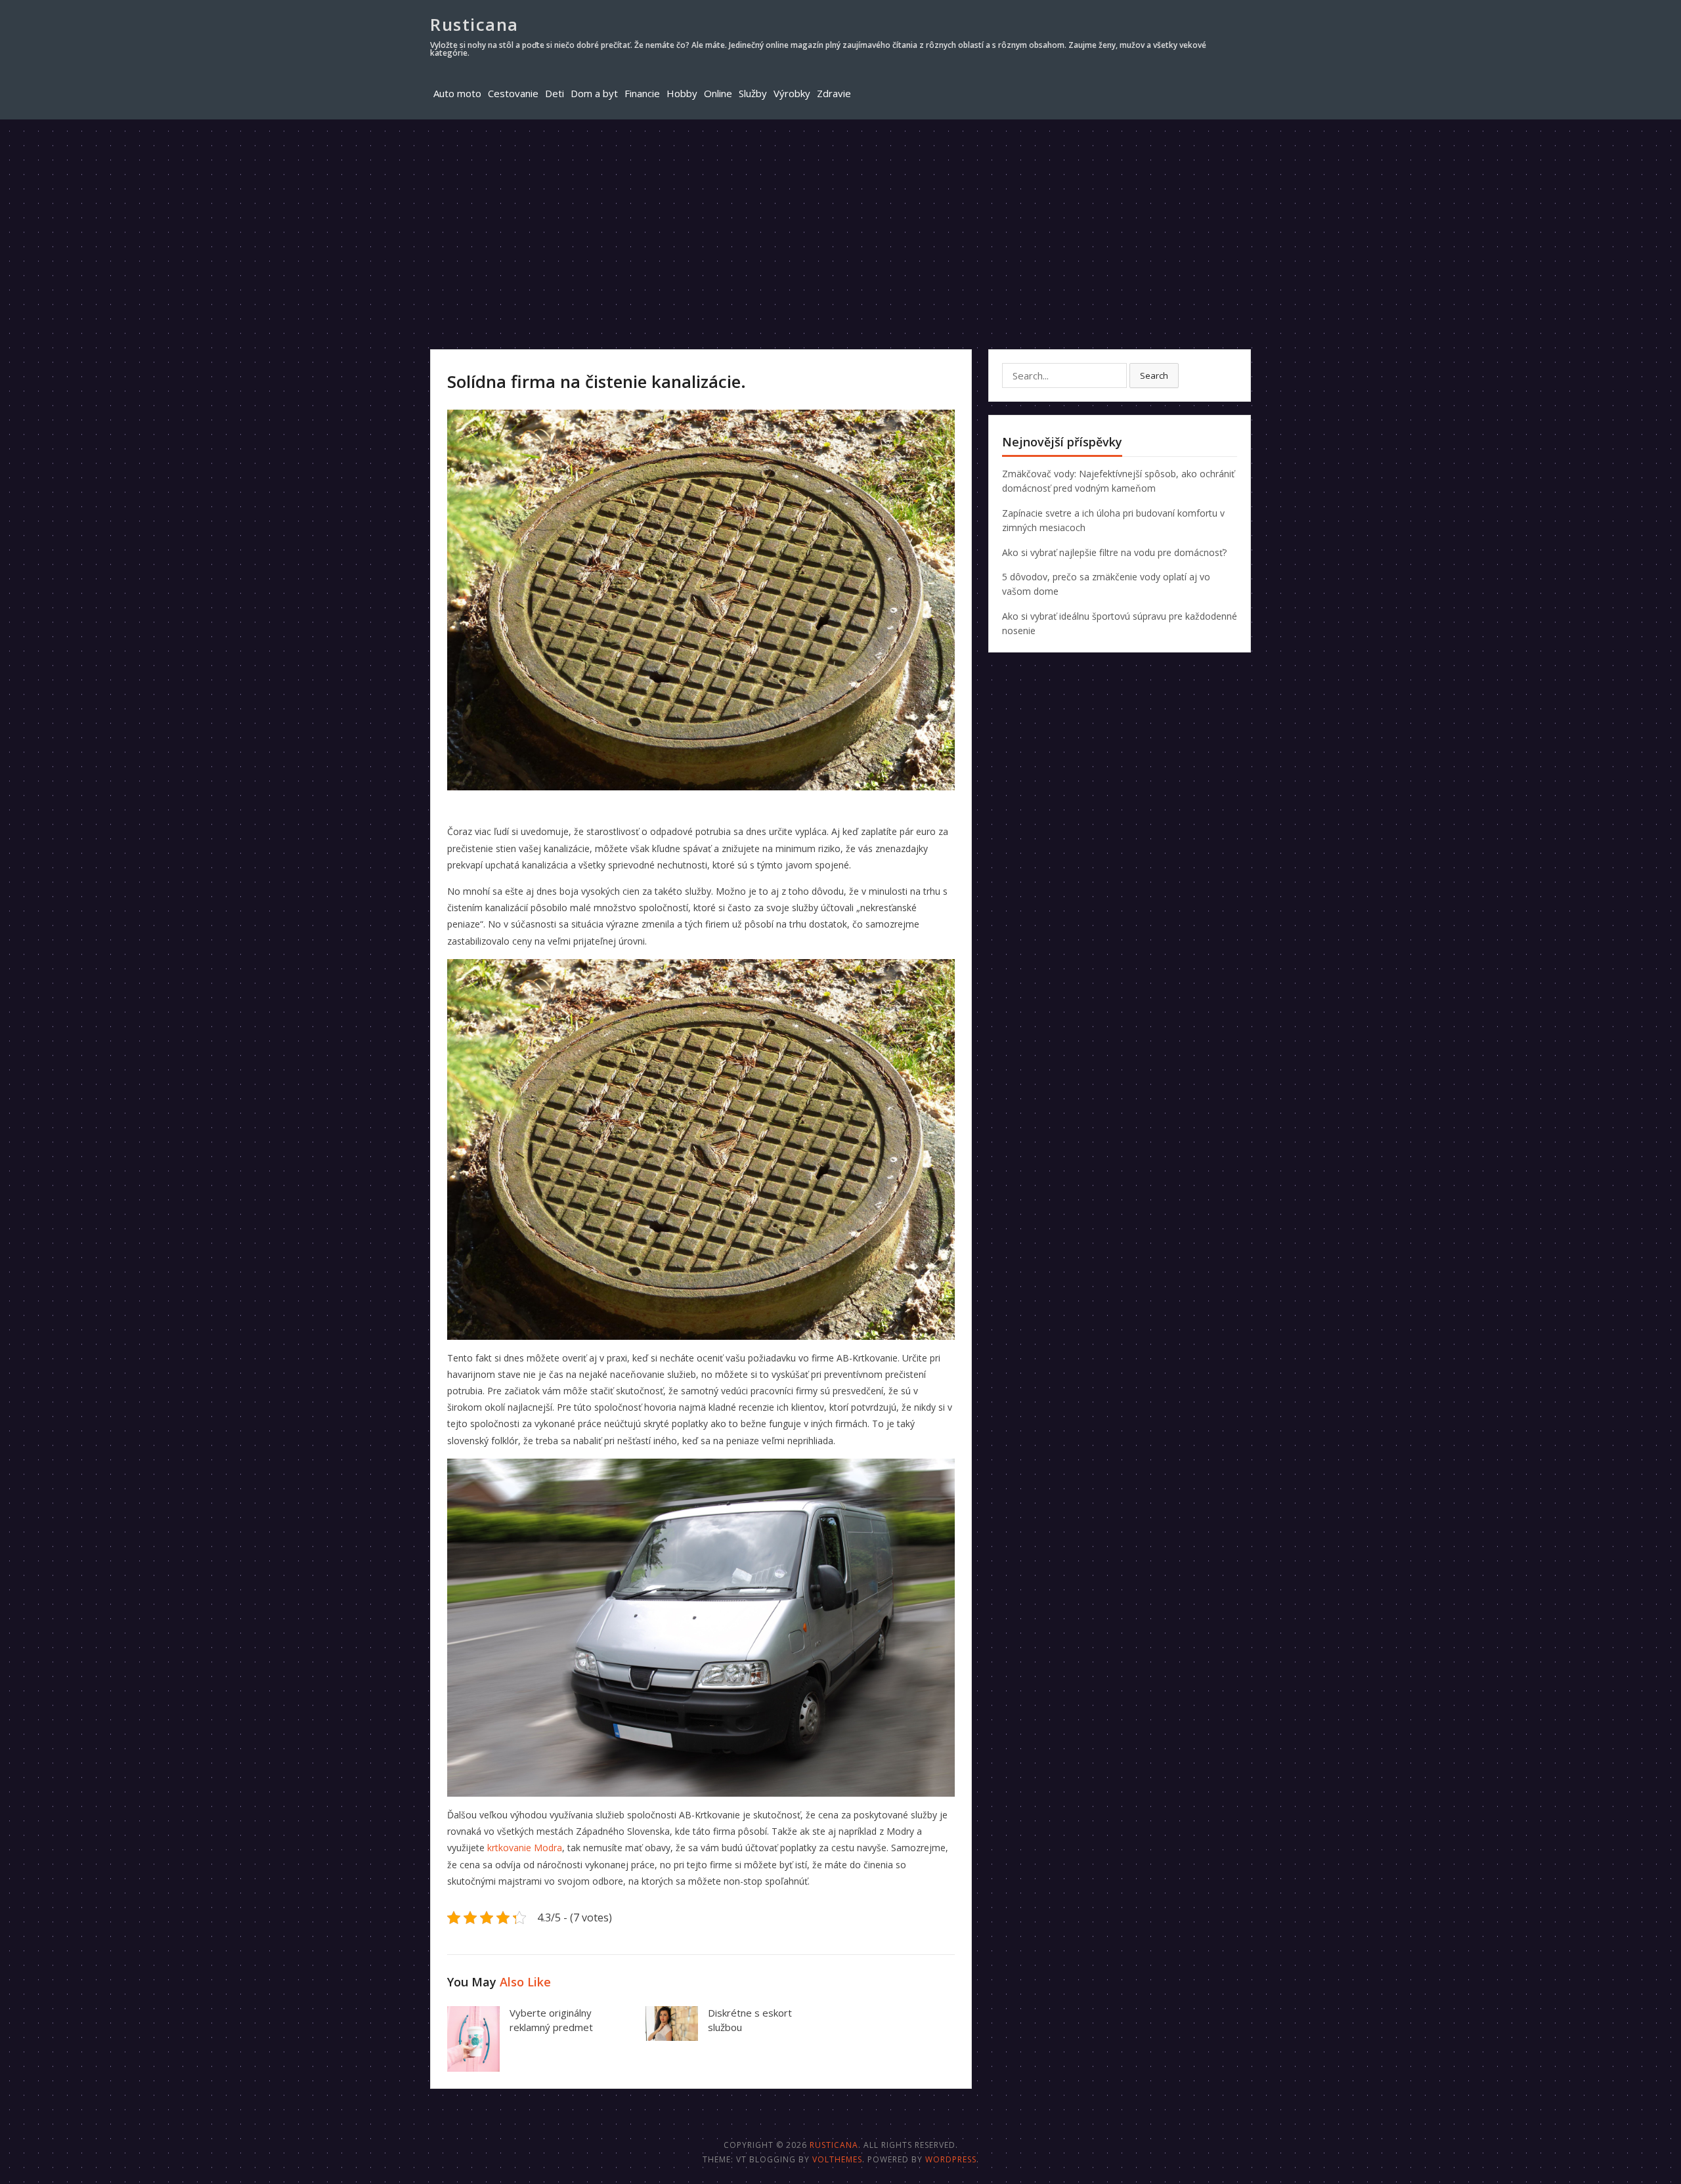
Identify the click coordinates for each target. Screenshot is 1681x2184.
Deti (555, 93)
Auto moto (457, 93)
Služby (753, 93)
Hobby (682, 93)
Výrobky (792, 93)
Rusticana (474, 24)
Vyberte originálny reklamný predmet (551, 2020)
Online (718, 93)
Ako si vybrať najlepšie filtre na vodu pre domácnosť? (1114, 552)
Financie (642, 93)
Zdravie (834, 93)
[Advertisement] (840, 218)
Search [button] (1154, 375)
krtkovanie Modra (525, 1848)
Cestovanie (513, 93)
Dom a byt (594, 93)
